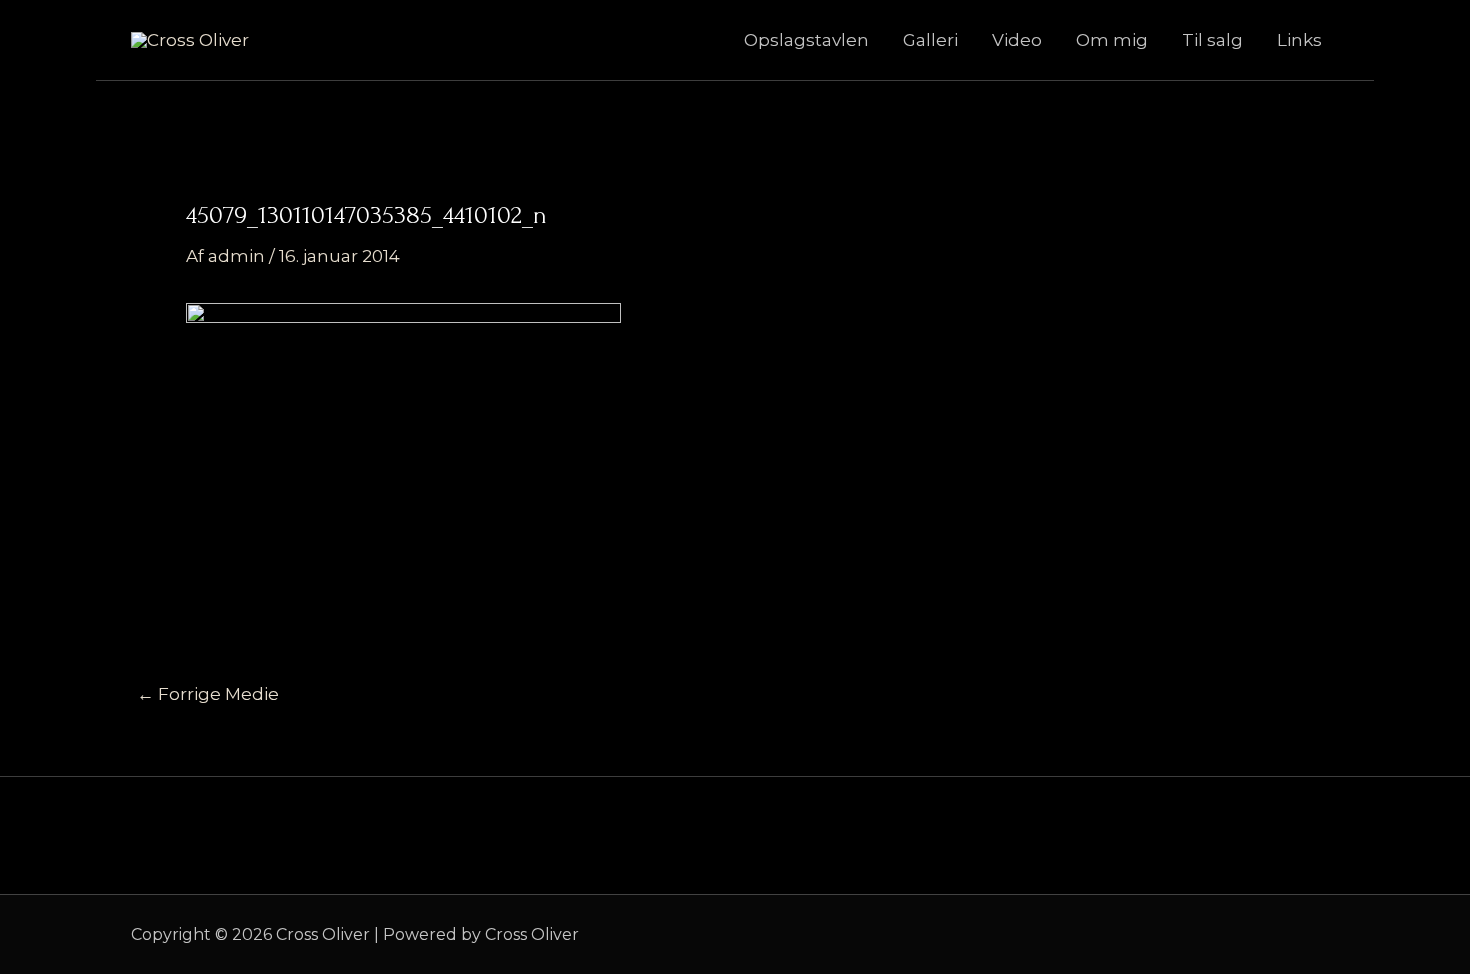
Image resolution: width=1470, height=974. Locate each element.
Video (1017, 40)
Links (1299, 40)
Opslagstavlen (806, 40)
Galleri (930, 40)
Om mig (1112, 40)
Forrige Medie (208, 694)
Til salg (1212, 40)
